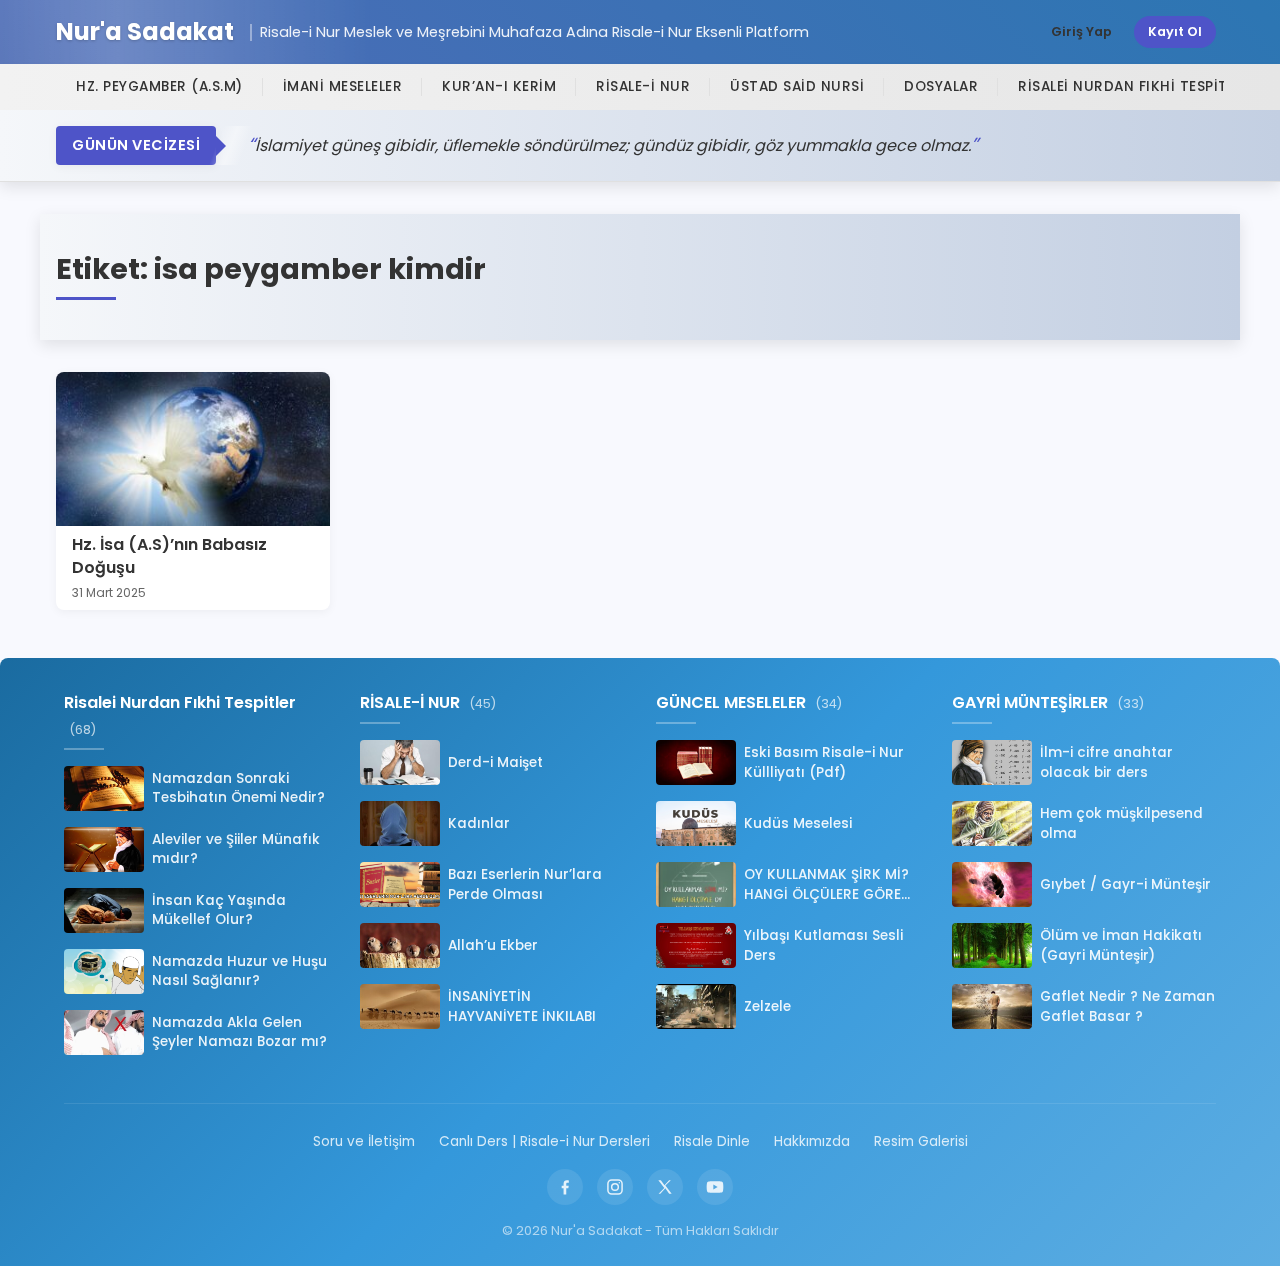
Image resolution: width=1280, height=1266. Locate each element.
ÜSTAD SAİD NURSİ (797, 86)
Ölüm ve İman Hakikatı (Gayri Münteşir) (1121, 945)
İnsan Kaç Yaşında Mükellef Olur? (219, 910)
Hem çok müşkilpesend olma (1121, 823)
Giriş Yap (1081, 31)
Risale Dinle (712, 1141)
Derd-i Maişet (495, 762)
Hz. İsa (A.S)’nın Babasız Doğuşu (169, 555)
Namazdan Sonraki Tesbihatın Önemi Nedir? (238, 788)
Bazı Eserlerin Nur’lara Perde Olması (525, 884)
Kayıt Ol (1175, 31)
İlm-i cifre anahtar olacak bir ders (1106, 762)
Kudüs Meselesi (798, 823)
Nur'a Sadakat (145, 32)
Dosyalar (941, 86)
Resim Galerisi (921, 1141)
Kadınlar (479, 823)
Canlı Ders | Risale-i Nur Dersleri (544, 1141)
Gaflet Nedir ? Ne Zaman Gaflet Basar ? (1127, 1006)
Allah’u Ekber (493, 945)
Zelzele (767, 1006)
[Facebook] (565, 1187)
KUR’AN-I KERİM (499, 86)
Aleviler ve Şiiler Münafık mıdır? (236, 849)
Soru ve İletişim (364, 1141)
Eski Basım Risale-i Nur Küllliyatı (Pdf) (824, 762)
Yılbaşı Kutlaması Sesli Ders (823, 945)
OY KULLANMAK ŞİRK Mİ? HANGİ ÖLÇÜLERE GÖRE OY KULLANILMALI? (826, 884)
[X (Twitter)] (665, 1187)
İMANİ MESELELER (343, 86)
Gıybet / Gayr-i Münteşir (1125, 884)
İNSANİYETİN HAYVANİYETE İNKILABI (522, 1006)
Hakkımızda (812, 1141)
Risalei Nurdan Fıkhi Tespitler (1134, 86)
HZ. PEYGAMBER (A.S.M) (159, 86)
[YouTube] (715, 1187)
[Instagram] (615, 1187)
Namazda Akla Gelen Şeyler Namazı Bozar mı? (239, 1032)
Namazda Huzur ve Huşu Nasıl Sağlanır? (239, 971)
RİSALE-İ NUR (643, 86)
